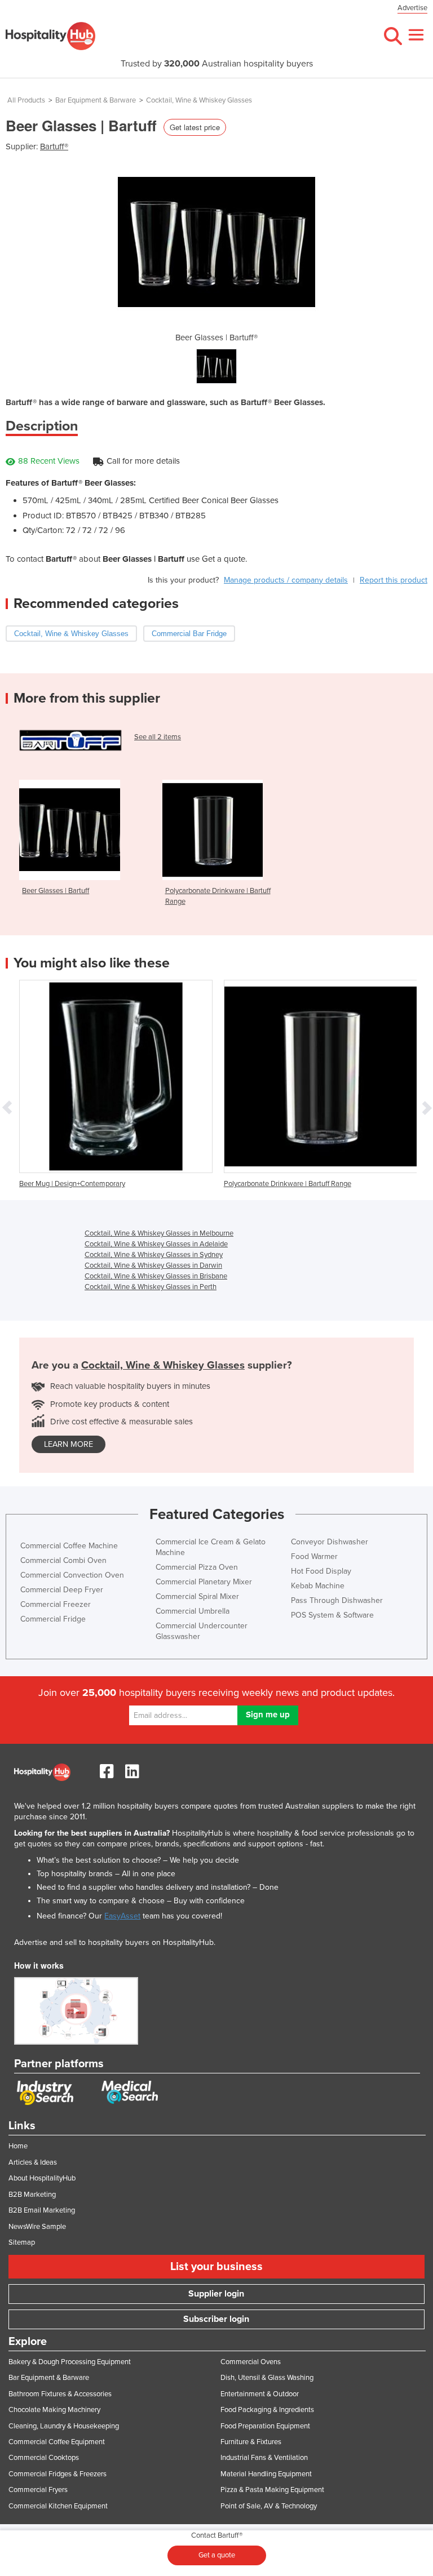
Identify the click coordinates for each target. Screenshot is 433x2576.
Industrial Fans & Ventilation (264, 2458)
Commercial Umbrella (193, 1611)
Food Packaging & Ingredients (267, 2410)
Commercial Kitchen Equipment (58, 2506)
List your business (216, 2267)
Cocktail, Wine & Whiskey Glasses (199, 100)
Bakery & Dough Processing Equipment (70, 2362)
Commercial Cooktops (44, 2458)
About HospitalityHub (42, 2178)
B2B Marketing (32, 2195)
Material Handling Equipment (266, 2474)
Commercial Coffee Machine (69, 1546)
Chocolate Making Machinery (54, 2410)
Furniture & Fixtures (251, 2442)
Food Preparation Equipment (265, 2426)
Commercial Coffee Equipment (57, 2442)
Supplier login (216, 2294)
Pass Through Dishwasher (337, 1600)
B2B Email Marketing (42, 2210)
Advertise (412, 8)
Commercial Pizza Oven (197, 1567)
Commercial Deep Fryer (62, 1590)
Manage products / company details (286, 580)
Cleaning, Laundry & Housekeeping (64, 2426)
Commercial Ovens (251, 2362)
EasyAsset (122, 1916)
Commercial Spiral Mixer (197, 1596)
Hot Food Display (321, 1571)
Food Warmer (314, 1556)
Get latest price (195, 127)
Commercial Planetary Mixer (204, 1582)
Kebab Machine (318, 1586)
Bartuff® (54, 146)
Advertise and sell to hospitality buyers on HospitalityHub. (115, 1942)
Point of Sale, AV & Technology (269, 2506)
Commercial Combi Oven (63, 1560)
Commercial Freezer (56, 1604)
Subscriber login (216, 2319)
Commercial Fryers (38, 2490)
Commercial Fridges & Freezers (58, 2474)
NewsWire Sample (37, 2227)
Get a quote (217, 2555)
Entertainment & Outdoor (260, 2394)
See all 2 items (158, 737)
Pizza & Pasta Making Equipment (272, 2490)
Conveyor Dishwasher (330, 1542)
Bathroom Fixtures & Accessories (60, 2394)
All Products (26, 100)
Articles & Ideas (33, 2162)
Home (18, 2146)
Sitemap (22, 2242)
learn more (69, 1444)
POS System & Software (332, 1615)
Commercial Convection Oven (72, 1575)
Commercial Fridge (53, 1619)
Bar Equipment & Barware (96, 100)
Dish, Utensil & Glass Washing (267, 2378)
